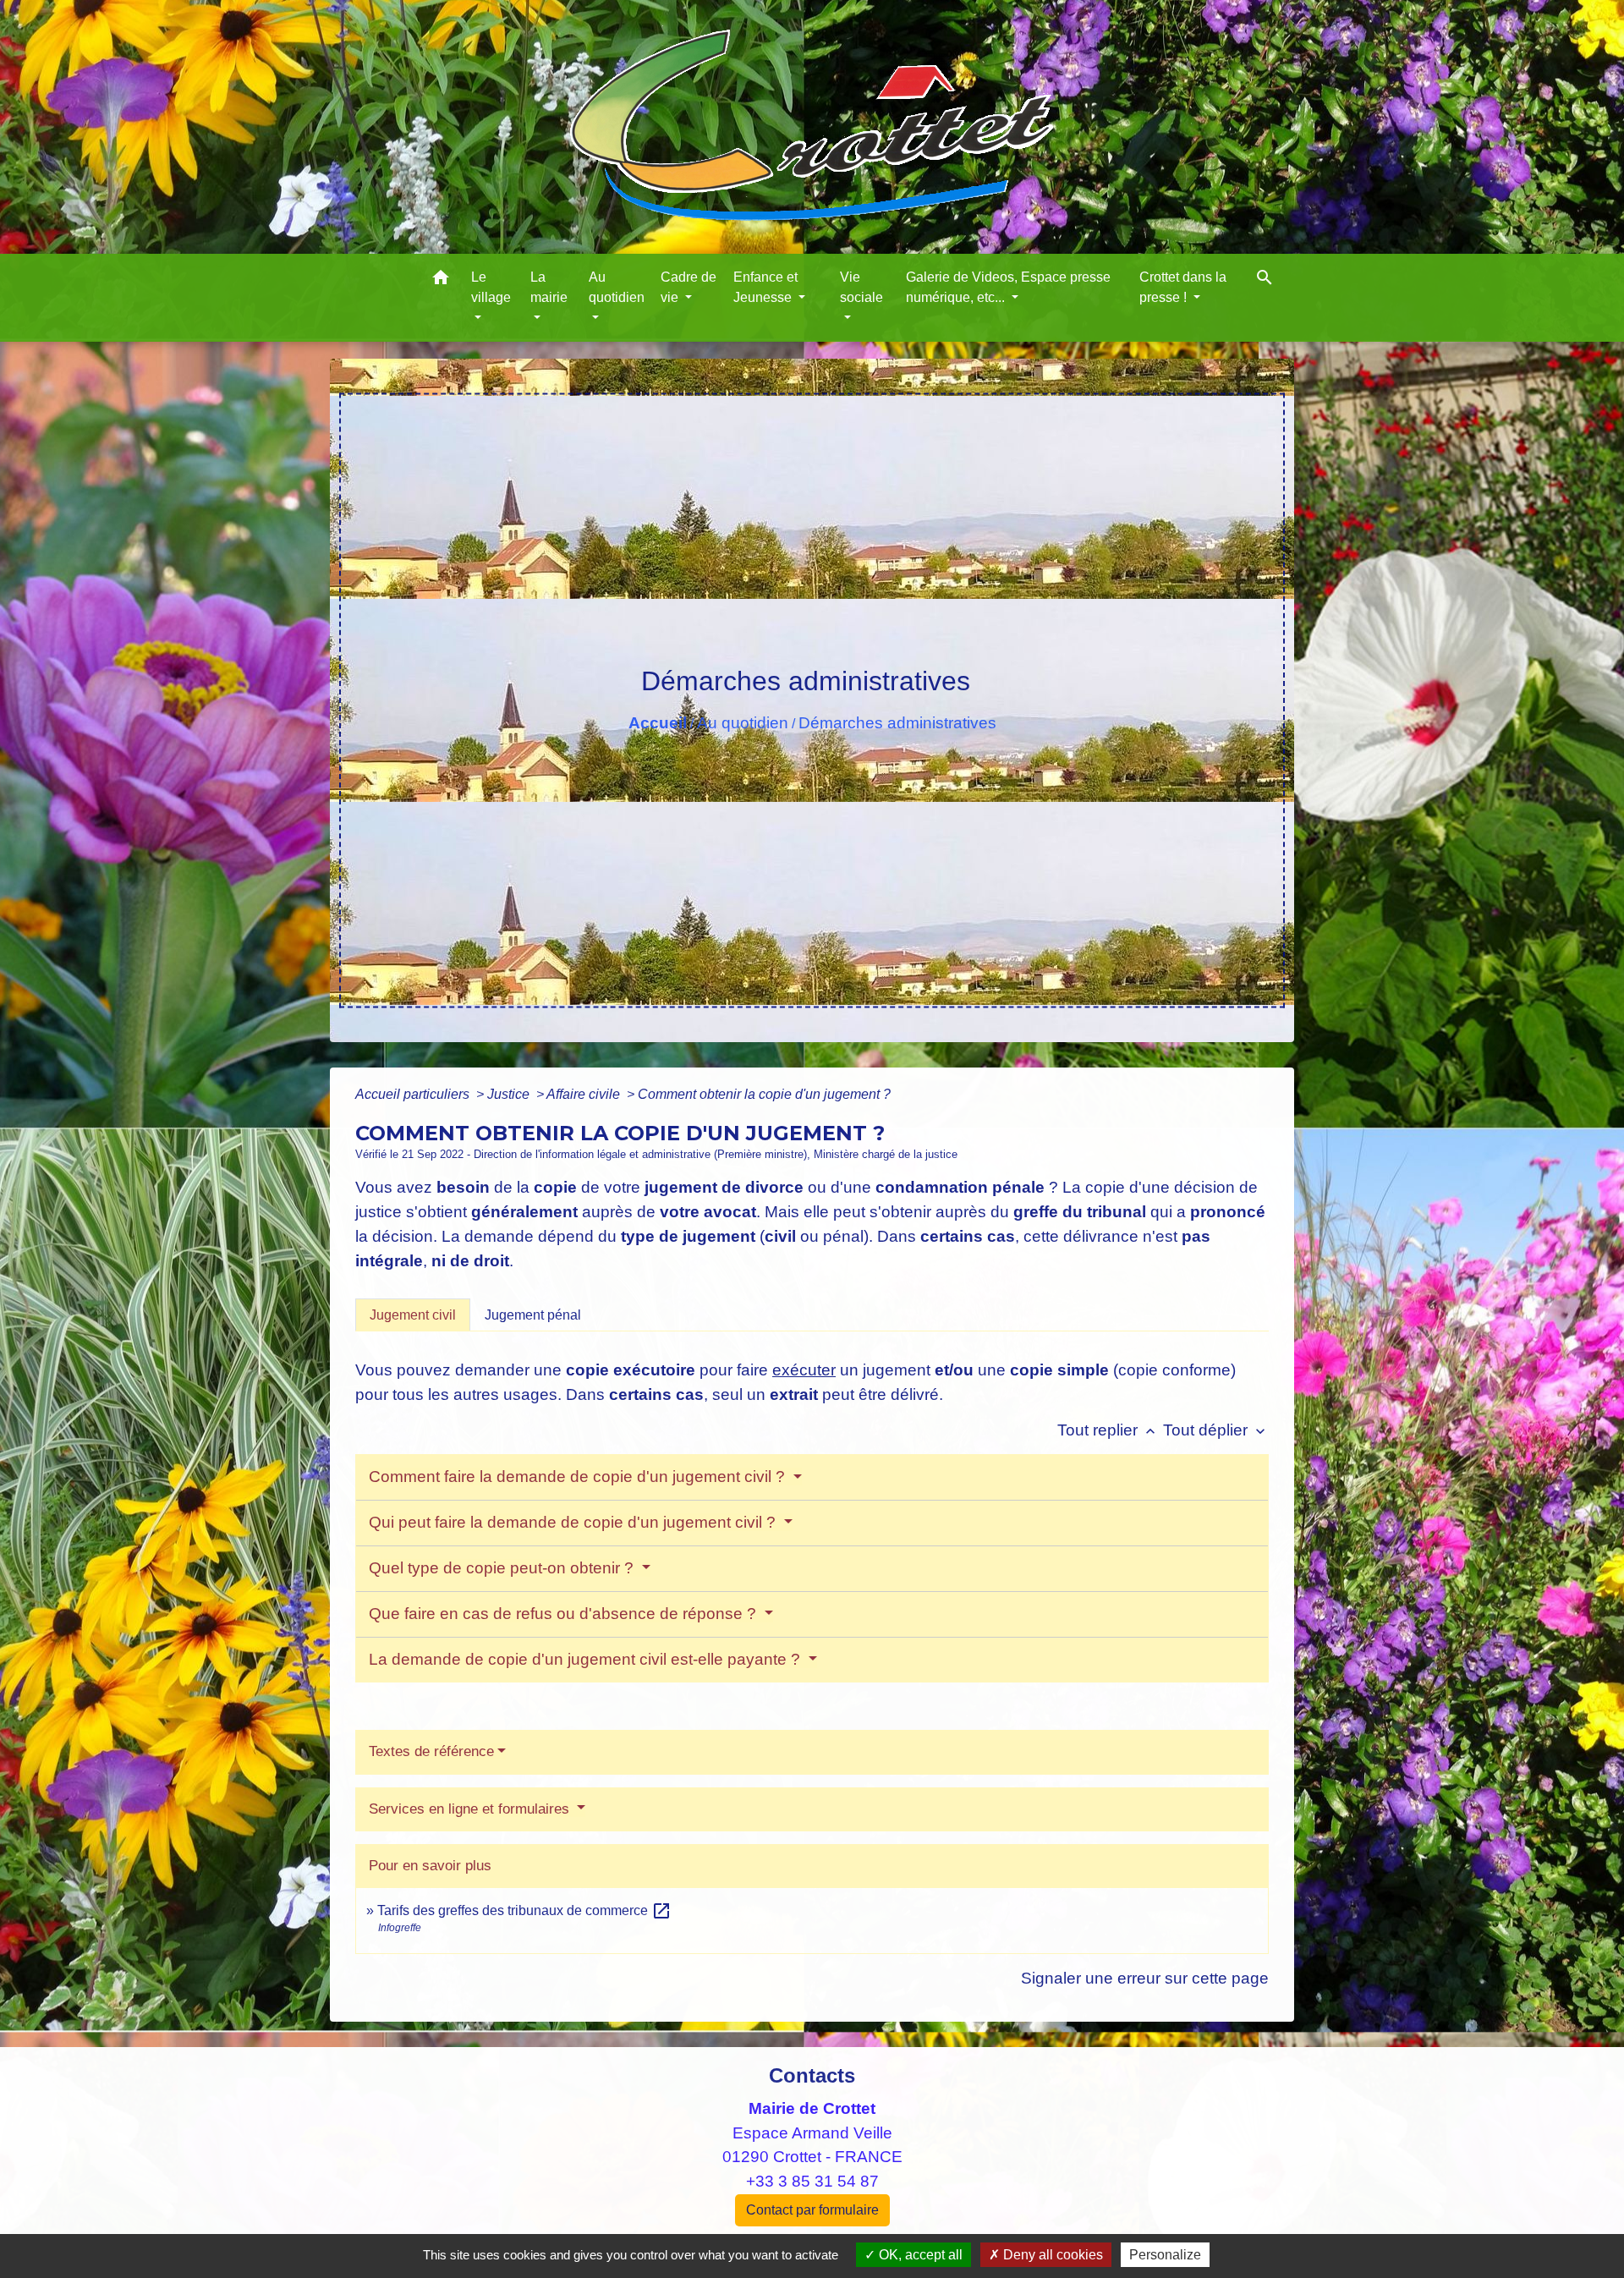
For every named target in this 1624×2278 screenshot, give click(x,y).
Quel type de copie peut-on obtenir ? (503, 1568)
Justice (510, 1094)
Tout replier (1108, 1430)
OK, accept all (919, 2255)
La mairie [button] (549, 287)
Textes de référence (431, 1751)
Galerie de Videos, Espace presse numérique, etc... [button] (1008, 287)
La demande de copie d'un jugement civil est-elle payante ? (587, 1659)
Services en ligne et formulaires (471, 1809)
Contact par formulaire (812, 2210)
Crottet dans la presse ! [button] (1183, 287)
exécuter (804, 1370)
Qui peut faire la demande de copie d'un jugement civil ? (574, 1522)
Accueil (658, 723)
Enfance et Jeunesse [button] (765, 287)
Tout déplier (1216, 1430)
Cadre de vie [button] (689, 287)
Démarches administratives (897, 723)
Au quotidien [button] (617, 287)
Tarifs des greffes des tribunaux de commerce (524, 1910)
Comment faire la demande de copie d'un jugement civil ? (579, 1477)
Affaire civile (585, 1094)
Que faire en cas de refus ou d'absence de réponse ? (565, 1614)
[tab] (413, 1315)
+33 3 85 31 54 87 (812, 2181)
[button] (441, 280)
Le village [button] (491, 287)
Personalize (1165, 2255)
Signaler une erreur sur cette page (1145, 1978)
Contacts (812, 2075)
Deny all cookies (1051, 2255)
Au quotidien (743, 723)
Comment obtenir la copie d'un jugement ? (764, 1094)
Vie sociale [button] (861, 287)
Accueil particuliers (414, 1094)
